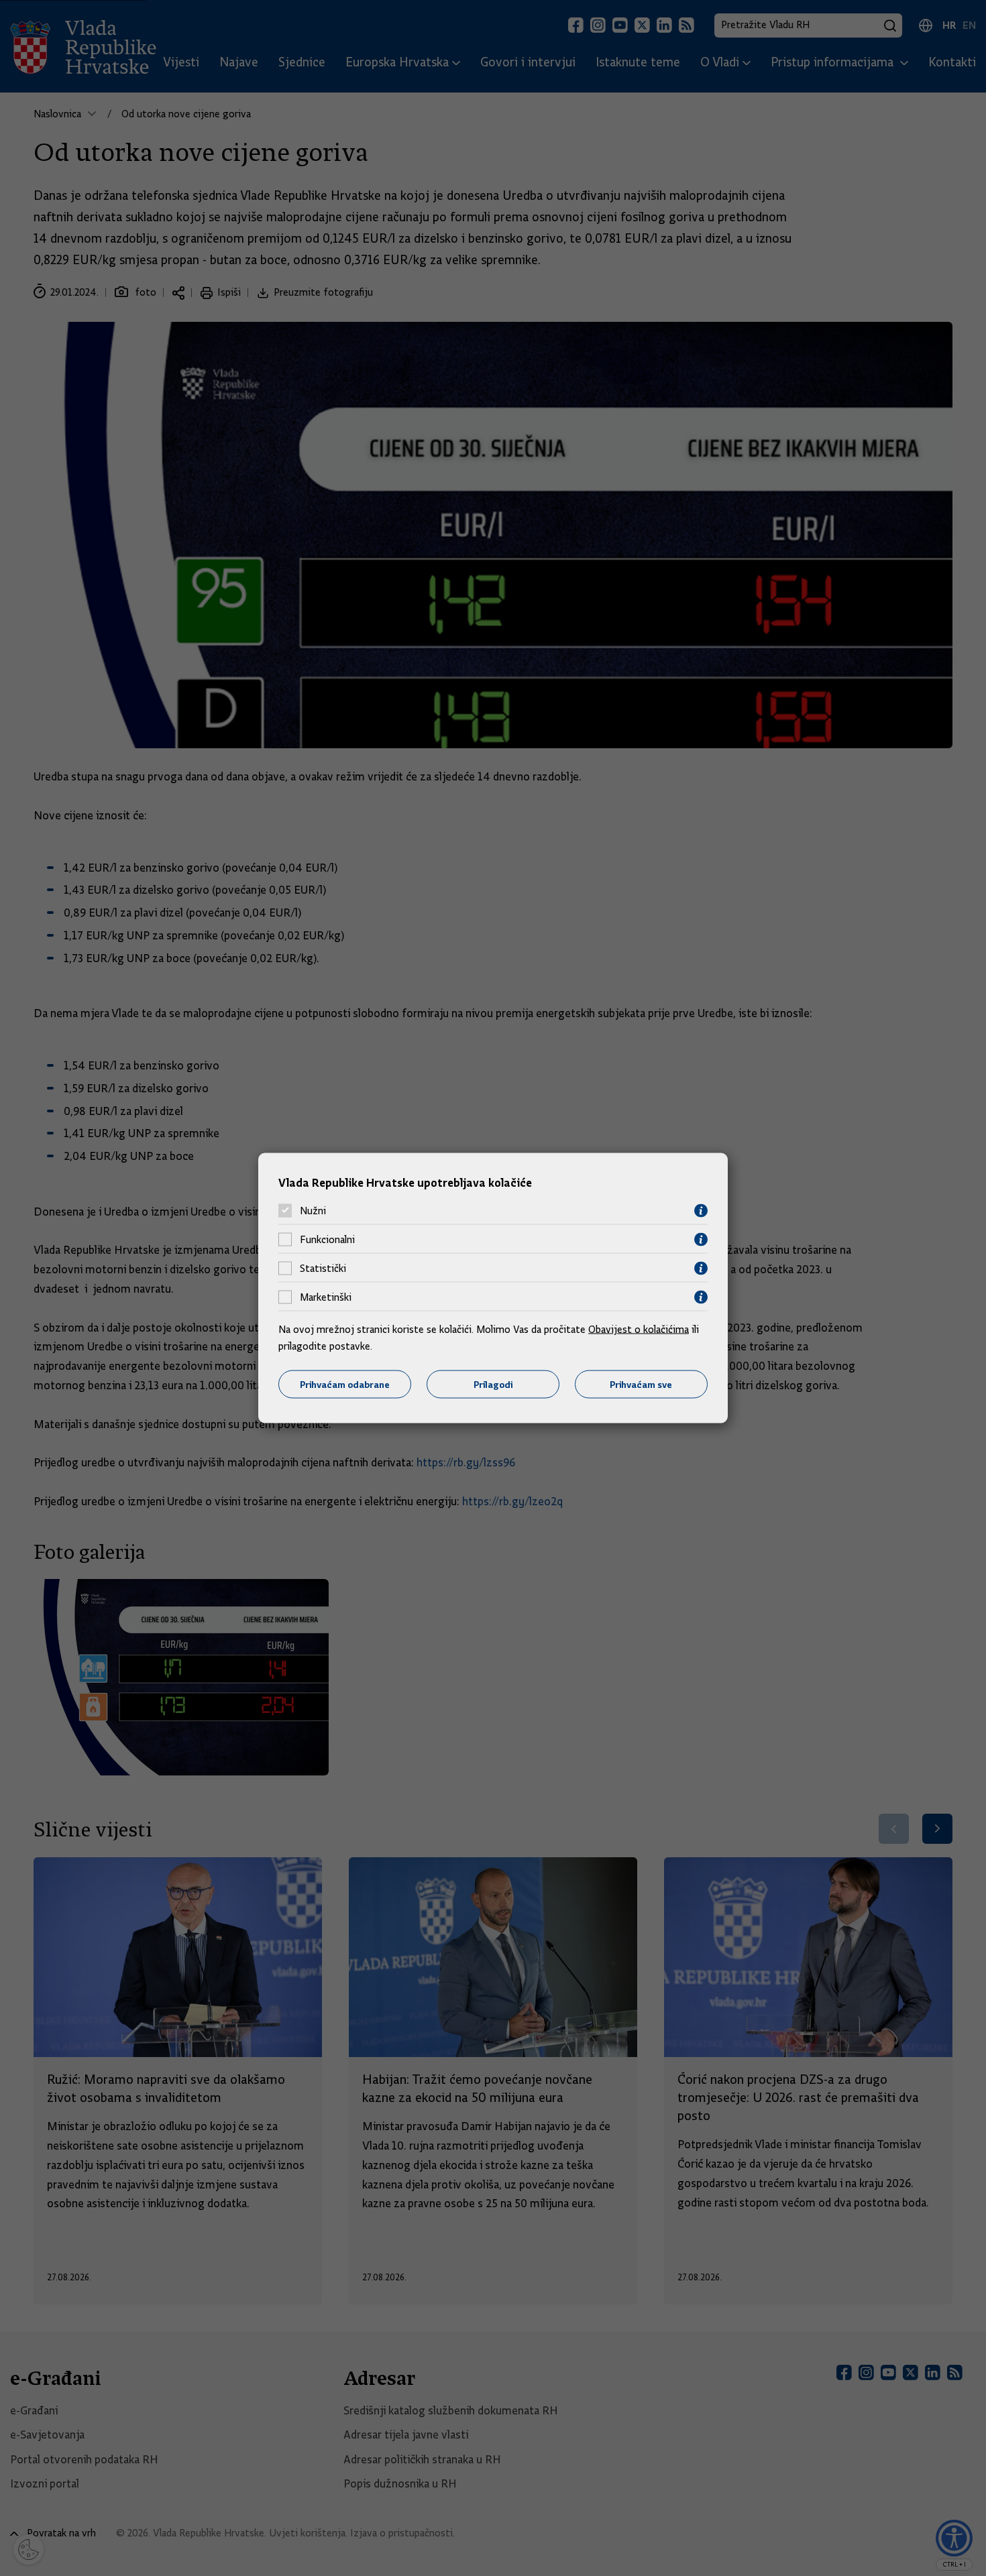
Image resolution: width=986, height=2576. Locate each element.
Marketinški (326, 1297)
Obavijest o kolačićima (639, 1329)
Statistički (323, 1269)
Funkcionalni (327, 1240)
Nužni (313, 1211)
